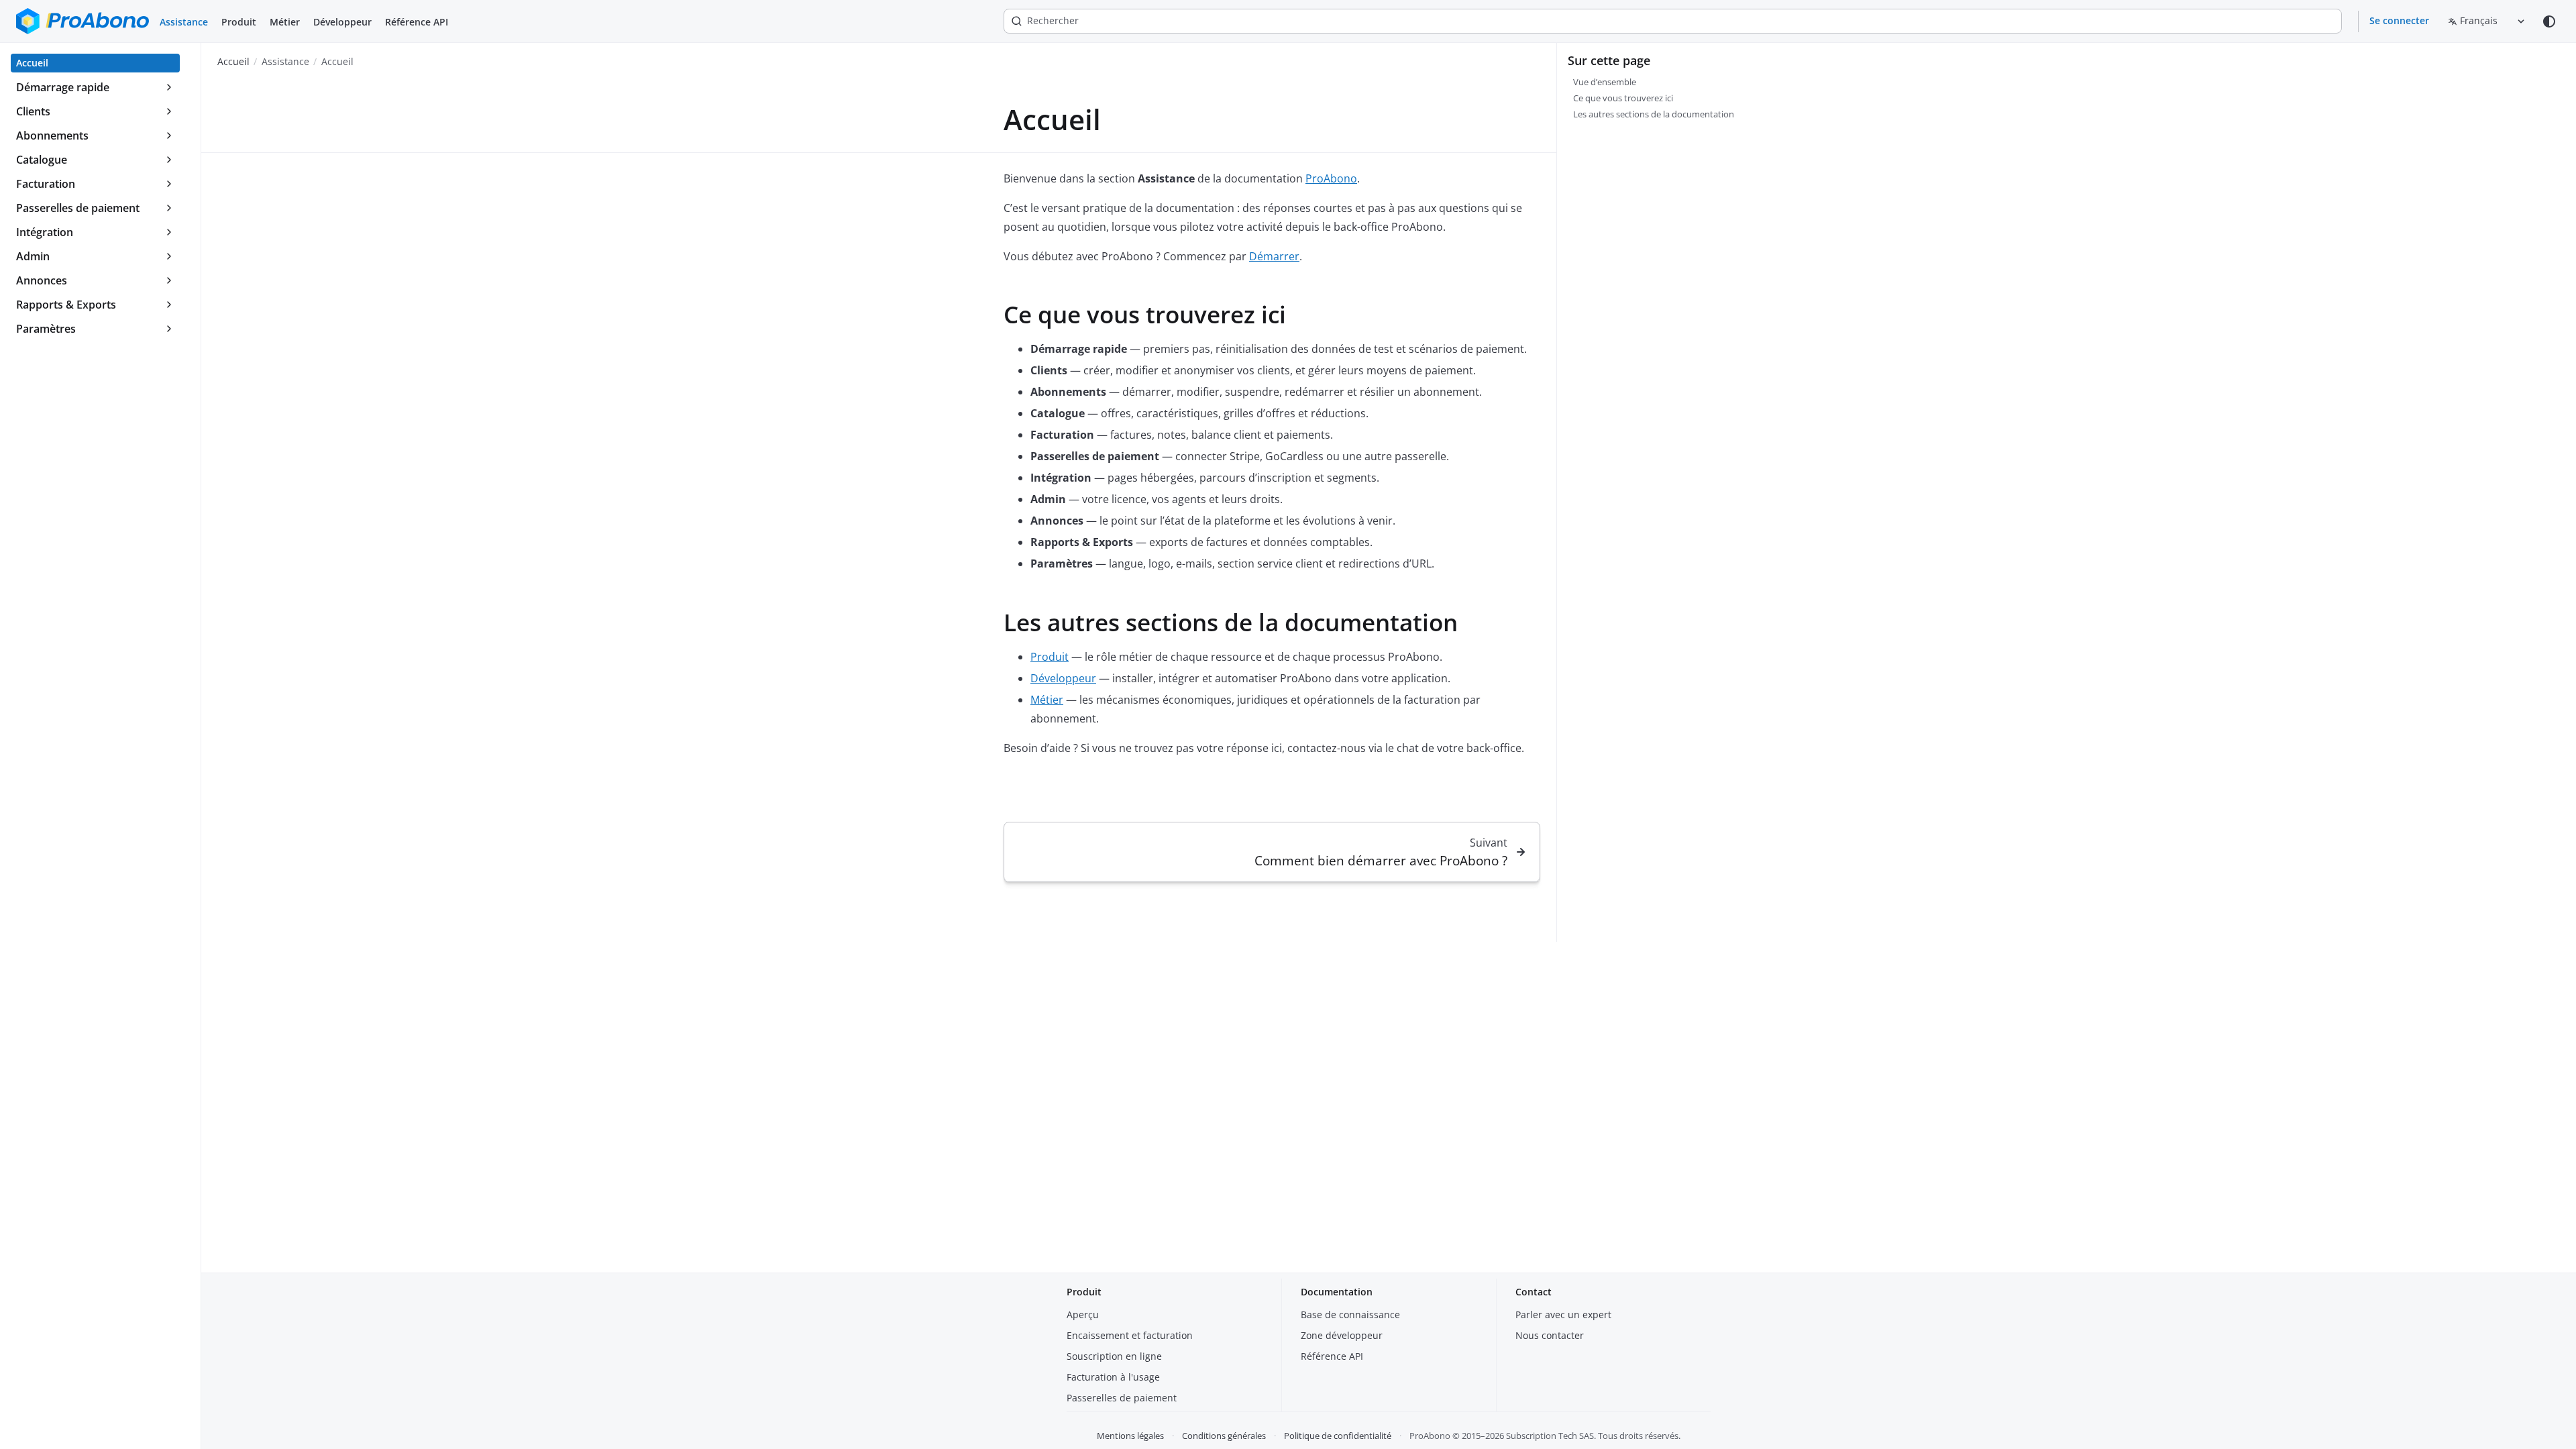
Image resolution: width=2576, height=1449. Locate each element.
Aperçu (1083, 1314)
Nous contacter (1550, 1335)
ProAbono (1331, 178)
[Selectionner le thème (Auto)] (2549, 21)
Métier (285, 22)
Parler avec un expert (1563, 1314)
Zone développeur (1342, 1335)
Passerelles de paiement (1122, 1398)
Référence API (417, 22)
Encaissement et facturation (1130, 1335)
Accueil (233, 61)
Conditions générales (1224, 1436)
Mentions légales (1130, 1436)
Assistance (184, 22)
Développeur (342, 22)
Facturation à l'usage (1113, 1377)
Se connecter (2399, 20)
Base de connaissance (1350, 1314)
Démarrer (1274, 256)
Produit (239, 22)
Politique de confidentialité (1338, 1436)
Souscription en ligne (1114, 1356)
